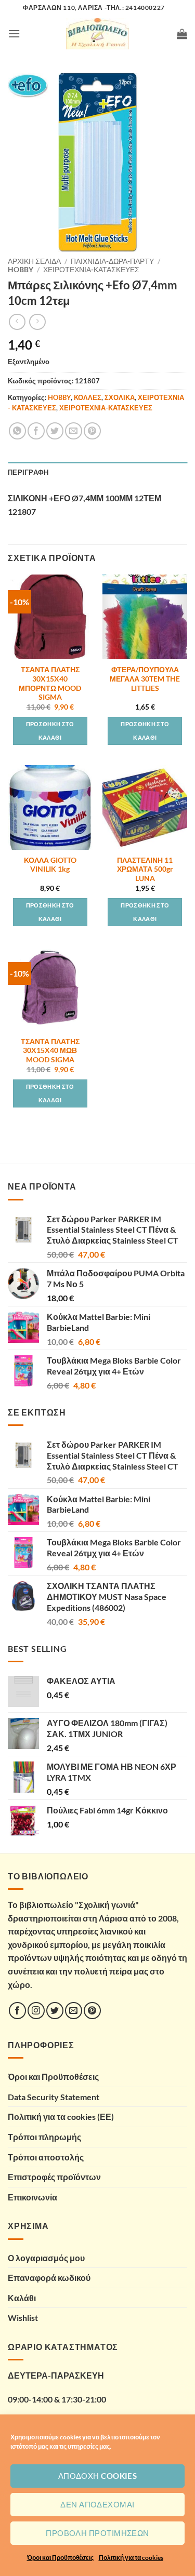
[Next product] (17, 322)
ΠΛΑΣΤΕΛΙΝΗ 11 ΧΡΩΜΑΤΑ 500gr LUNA (145, 869)
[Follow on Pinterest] (92, 2011)
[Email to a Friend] (74, 431)
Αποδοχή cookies (98, 2476)
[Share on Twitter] (55, 431)
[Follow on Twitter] (55, 2011)
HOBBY (21, 270)
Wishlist (23, 2318)
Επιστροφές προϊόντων (54, 2177)
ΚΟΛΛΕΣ (88, 397)
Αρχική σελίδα (34, 261)
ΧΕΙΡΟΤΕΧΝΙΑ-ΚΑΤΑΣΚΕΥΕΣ (91, 270)
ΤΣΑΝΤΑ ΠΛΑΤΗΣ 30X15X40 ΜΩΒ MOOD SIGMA (50, 1051)
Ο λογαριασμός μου (46, 2258)
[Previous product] (37, 322)
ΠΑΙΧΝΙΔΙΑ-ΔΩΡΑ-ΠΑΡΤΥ (112, 261)
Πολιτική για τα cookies (131, 2558)
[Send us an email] (74, 2011)
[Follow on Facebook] (17, 2011)
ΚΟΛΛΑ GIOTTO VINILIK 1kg (50, 865)
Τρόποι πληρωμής (44, 2137)
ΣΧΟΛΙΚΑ (120, 397)
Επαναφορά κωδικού (49, 2278)
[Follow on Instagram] (36, 2011)
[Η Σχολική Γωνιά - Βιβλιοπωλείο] (98, 34)
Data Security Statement (54, 2097)
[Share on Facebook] (36, 431)
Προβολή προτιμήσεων (97, 2533)
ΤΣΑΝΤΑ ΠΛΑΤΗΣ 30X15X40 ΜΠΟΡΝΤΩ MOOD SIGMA (50, 683)
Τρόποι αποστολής (46, 2157)
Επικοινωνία (32, 2197)
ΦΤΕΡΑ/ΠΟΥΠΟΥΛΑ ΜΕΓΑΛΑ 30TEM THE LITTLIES (145, 679)
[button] (14, 34)
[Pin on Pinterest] (92, 431)
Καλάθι (22, 2298)
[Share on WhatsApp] (17, 431)
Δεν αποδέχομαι (97, 2504)
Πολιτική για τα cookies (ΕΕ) (61, 2117)
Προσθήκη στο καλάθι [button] (50, 731)
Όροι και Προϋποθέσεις (60, 2558)
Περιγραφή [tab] (28, 472)
